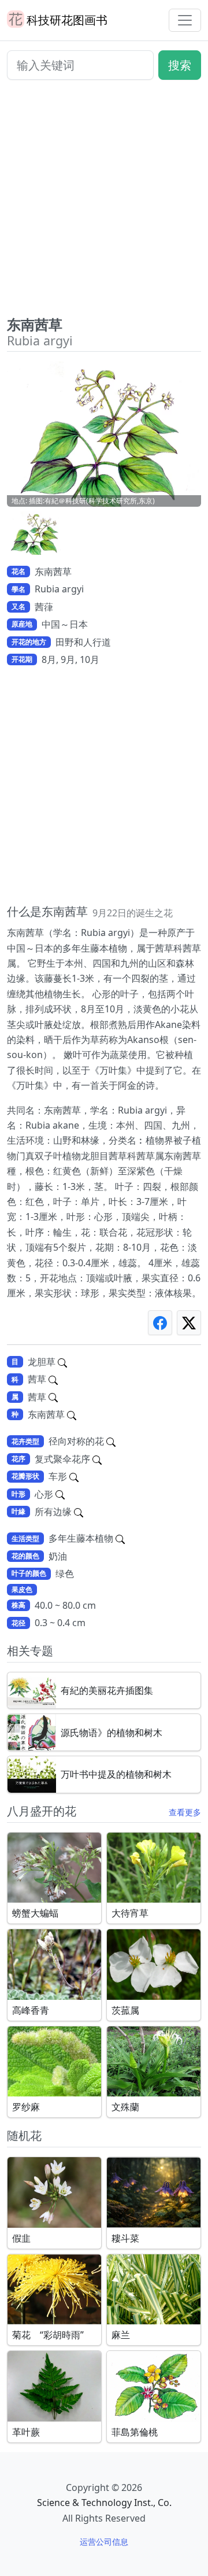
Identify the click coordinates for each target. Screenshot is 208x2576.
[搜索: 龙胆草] (62, 1362)
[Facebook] (160, 1323)
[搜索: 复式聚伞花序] (97, 1459)
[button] (36, 533)
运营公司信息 (104, 2542)
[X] (189, 1323)
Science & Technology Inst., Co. (104, 2503)
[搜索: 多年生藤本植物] (120, 1538)
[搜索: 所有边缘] (79, 1512)
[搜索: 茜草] (53, 1379)
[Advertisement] (104, 202)
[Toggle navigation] (185, 20)
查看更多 (185, 1812)
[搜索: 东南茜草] (72, 1414)
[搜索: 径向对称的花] (111, 1441)
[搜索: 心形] (60, 1494)
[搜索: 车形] (74, 1476)
